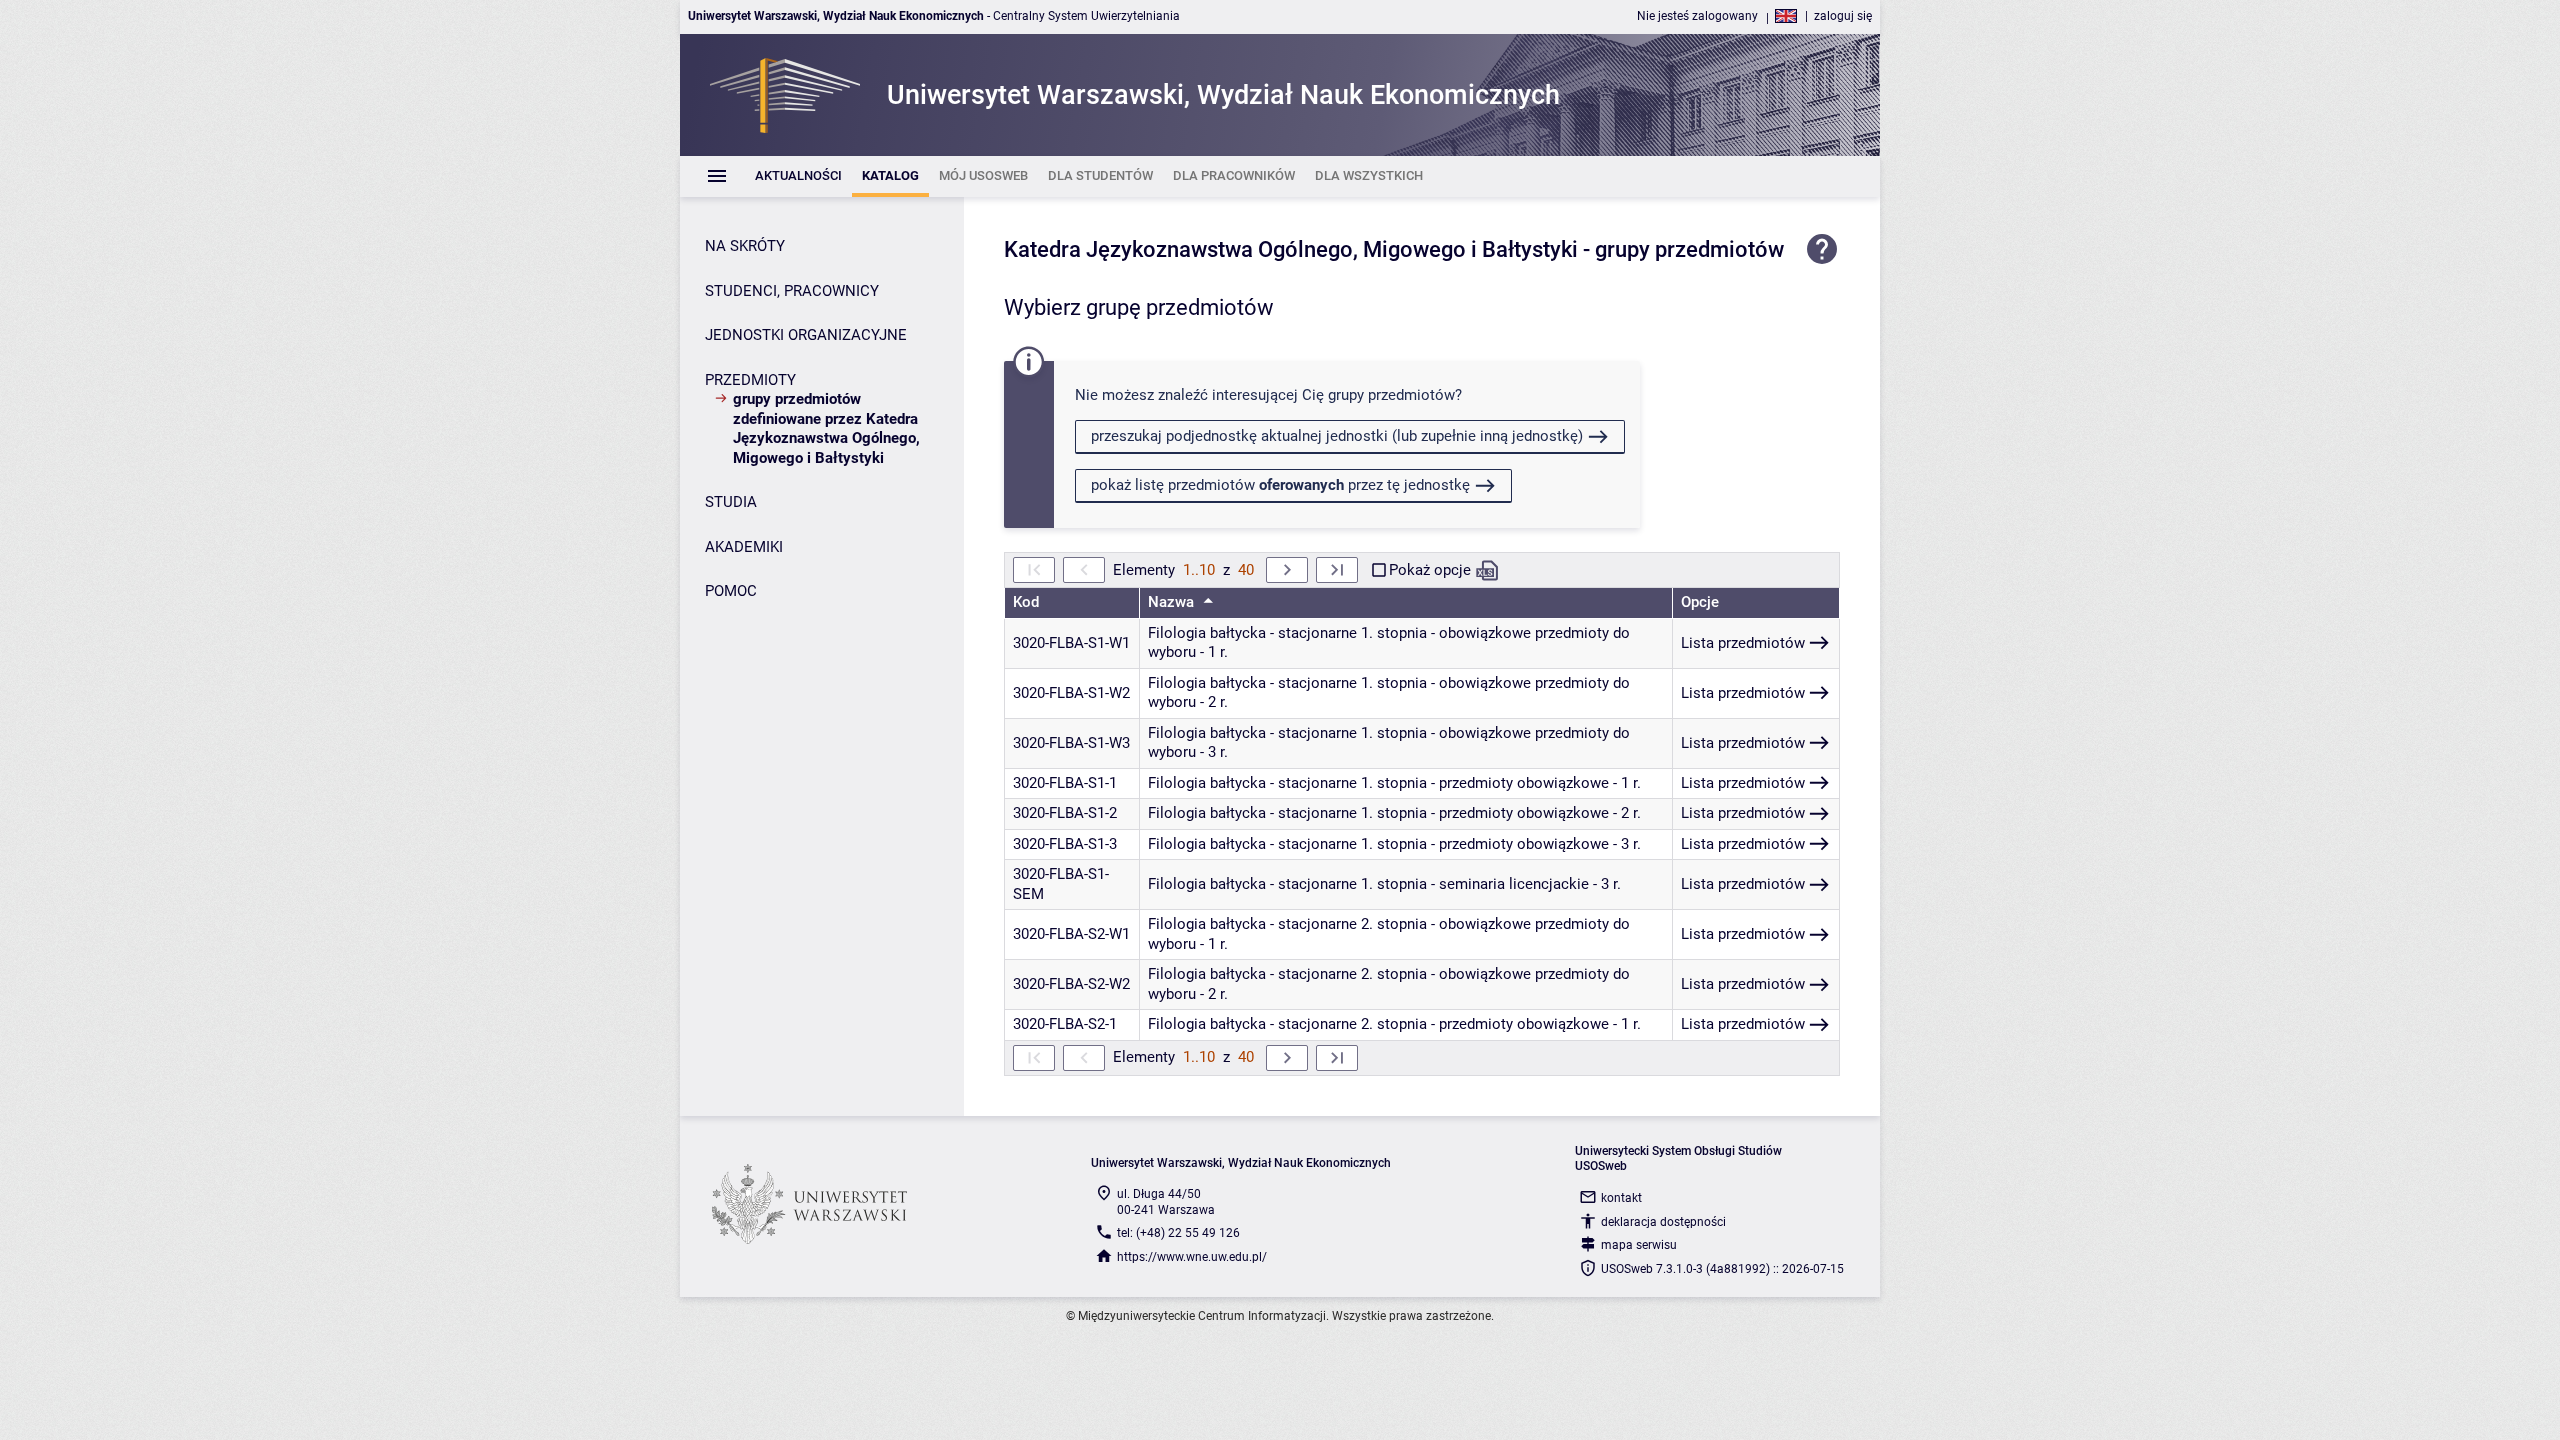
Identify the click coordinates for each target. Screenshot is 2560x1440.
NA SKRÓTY (745, 246)
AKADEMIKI (744, 547)
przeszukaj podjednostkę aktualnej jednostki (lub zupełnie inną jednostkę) (1337, 436)
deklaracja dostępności (1663, 1222)
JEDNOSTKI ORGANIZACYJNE (806, 335)
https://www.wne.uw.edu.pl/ (1192, 1257)
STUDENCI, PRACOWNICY (792, 291)
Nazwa (1173, 602)
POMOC (731, 591)
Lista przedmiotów (1743, 643)
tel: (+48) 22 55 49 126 (1178, 1233)
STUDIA (731, 502)
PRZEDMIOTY (750, 380)
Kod (1026, 602)
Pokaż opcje (1430, 570)
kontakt (1621, 1198)
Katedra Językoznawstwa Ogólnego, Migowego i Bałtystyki (1291, 249)
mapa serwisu (1639, 1245)
